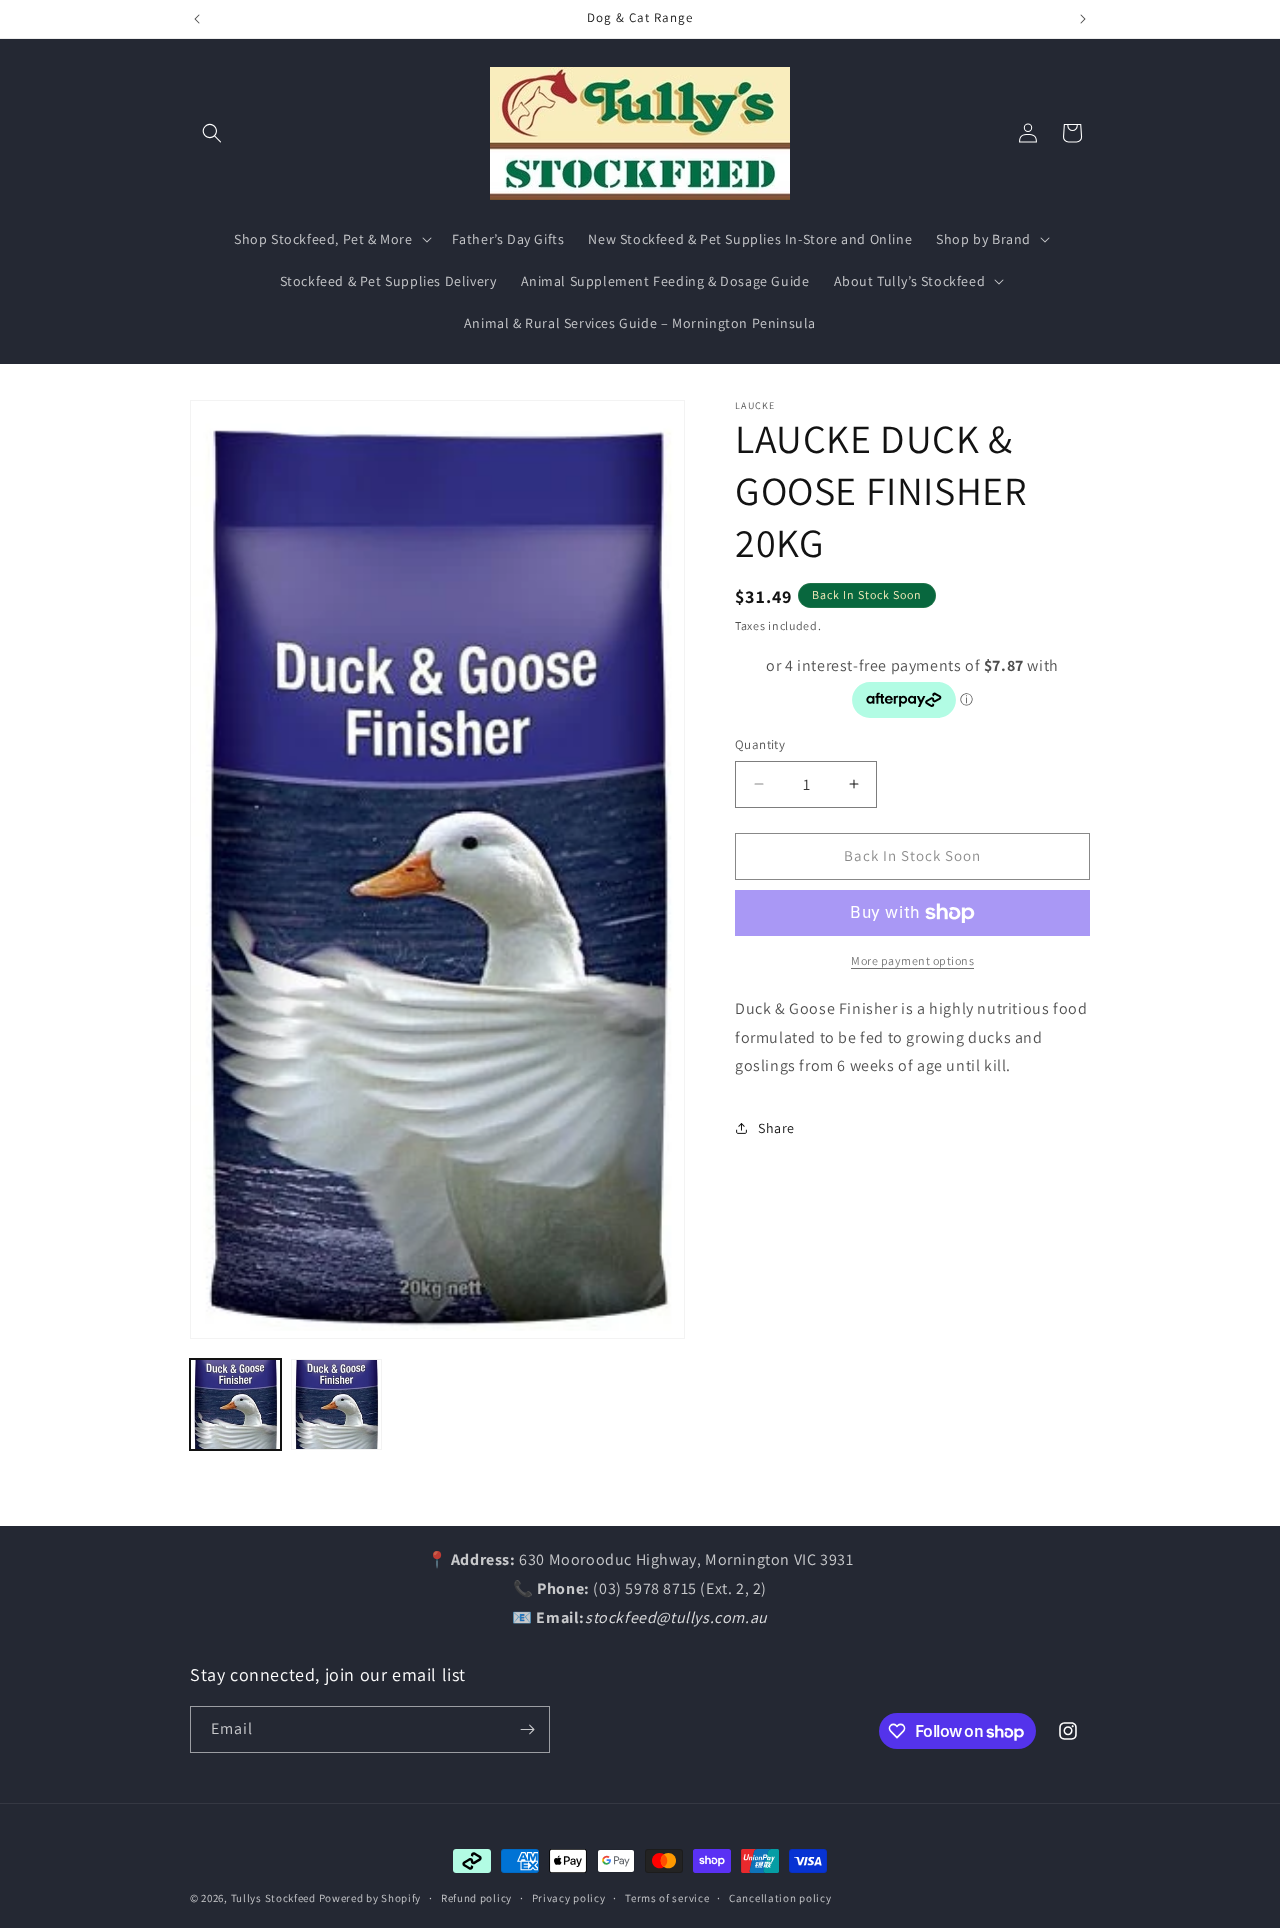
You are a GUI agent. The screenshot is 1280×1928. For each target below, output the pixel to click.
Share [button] (776, 1128)
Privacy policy (569, 1898)
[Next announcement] (1083, 19)
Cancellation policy (780, 1898)
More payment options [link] (912, 960)
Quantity (760, 744)
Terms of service (667, 1898)
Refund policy (476, 1898)
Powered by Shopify (370, 1898)
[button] (212, 133)
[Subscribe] (527, 1729)
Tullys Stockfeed (273, 1898)
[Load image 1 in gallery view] (235, 1404)
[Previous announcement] (197, 19)
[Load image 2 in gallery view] (336, 1404)
